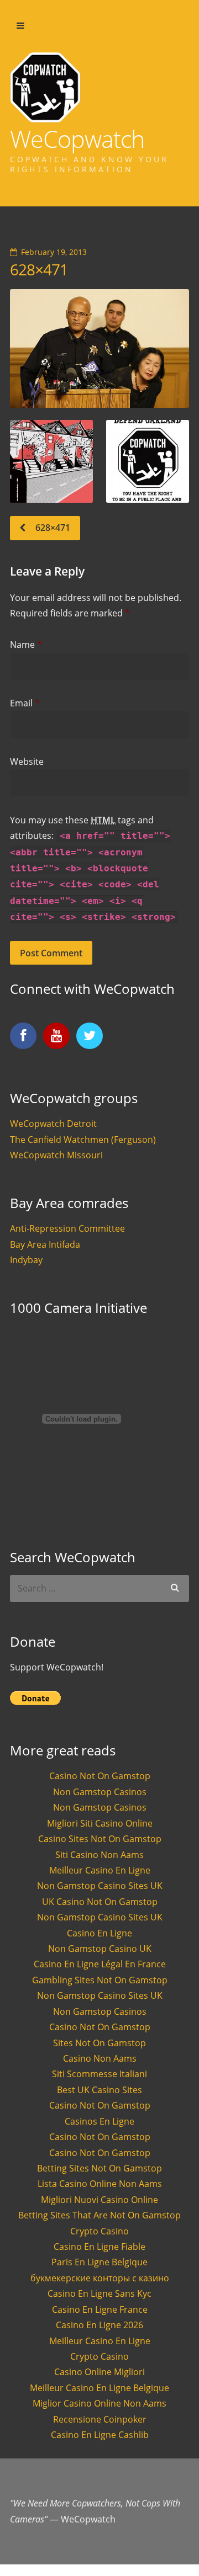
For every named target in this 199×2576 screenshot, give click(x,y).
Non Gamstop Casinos (100, 1792)
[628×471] (99, 349)
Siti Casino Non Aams (99, 1855)
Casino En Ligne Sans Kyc (99, 2293)
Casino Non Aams (100, 2058)
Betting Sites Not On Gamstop (99, 2168)
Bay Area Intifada (45, 1244)
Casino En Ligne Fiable (99, 2247)
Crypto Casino (99, 2231)
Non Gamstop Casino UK (100, 1949)
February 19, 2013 (54, 252)
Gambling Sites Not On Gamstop (100, 1980)
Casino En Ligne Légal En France (100, 1964)
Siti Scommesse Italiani (99, 2074)
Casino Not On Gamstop (100, 1776)
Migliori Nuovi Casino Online (99, 2200)
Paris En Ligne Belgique (99, 2262)
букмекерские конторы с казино (100, 2278)
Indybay (26, 1260)
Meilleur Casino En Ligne (100, 1870)
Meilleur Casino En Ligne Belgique (99, 2388)
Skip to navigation (20, 26)
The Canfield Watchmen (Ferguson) (83, 1140)
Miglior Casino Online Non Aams (99, 2403)
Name (26, 645)
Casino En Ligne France (100, 2309)
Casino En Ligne (99, 1933)
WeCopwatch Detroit (53, 1124)
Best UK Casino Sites (99, 2090)
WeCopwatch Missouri (56, 1155)
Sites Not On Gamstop (99, 2043)
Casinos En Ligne (99, 2121)
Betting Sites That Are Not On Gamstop (99, 2215)
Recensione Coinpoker (100, 2419)
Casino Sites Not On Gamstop (100, 1839)
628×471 (39, 269)
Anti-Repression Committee (67, 1228)
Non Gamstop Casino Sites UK (100, 1886)
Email (25, 703)
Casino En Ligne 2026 (99, 2325)
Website (27, 762)
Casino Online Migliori (99, 2372)
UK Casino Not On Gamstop (100, 1902)
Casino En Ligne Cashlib (100, 2435)
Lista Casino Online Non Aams (100, 2184)
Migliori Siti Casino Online (100, 1823)
